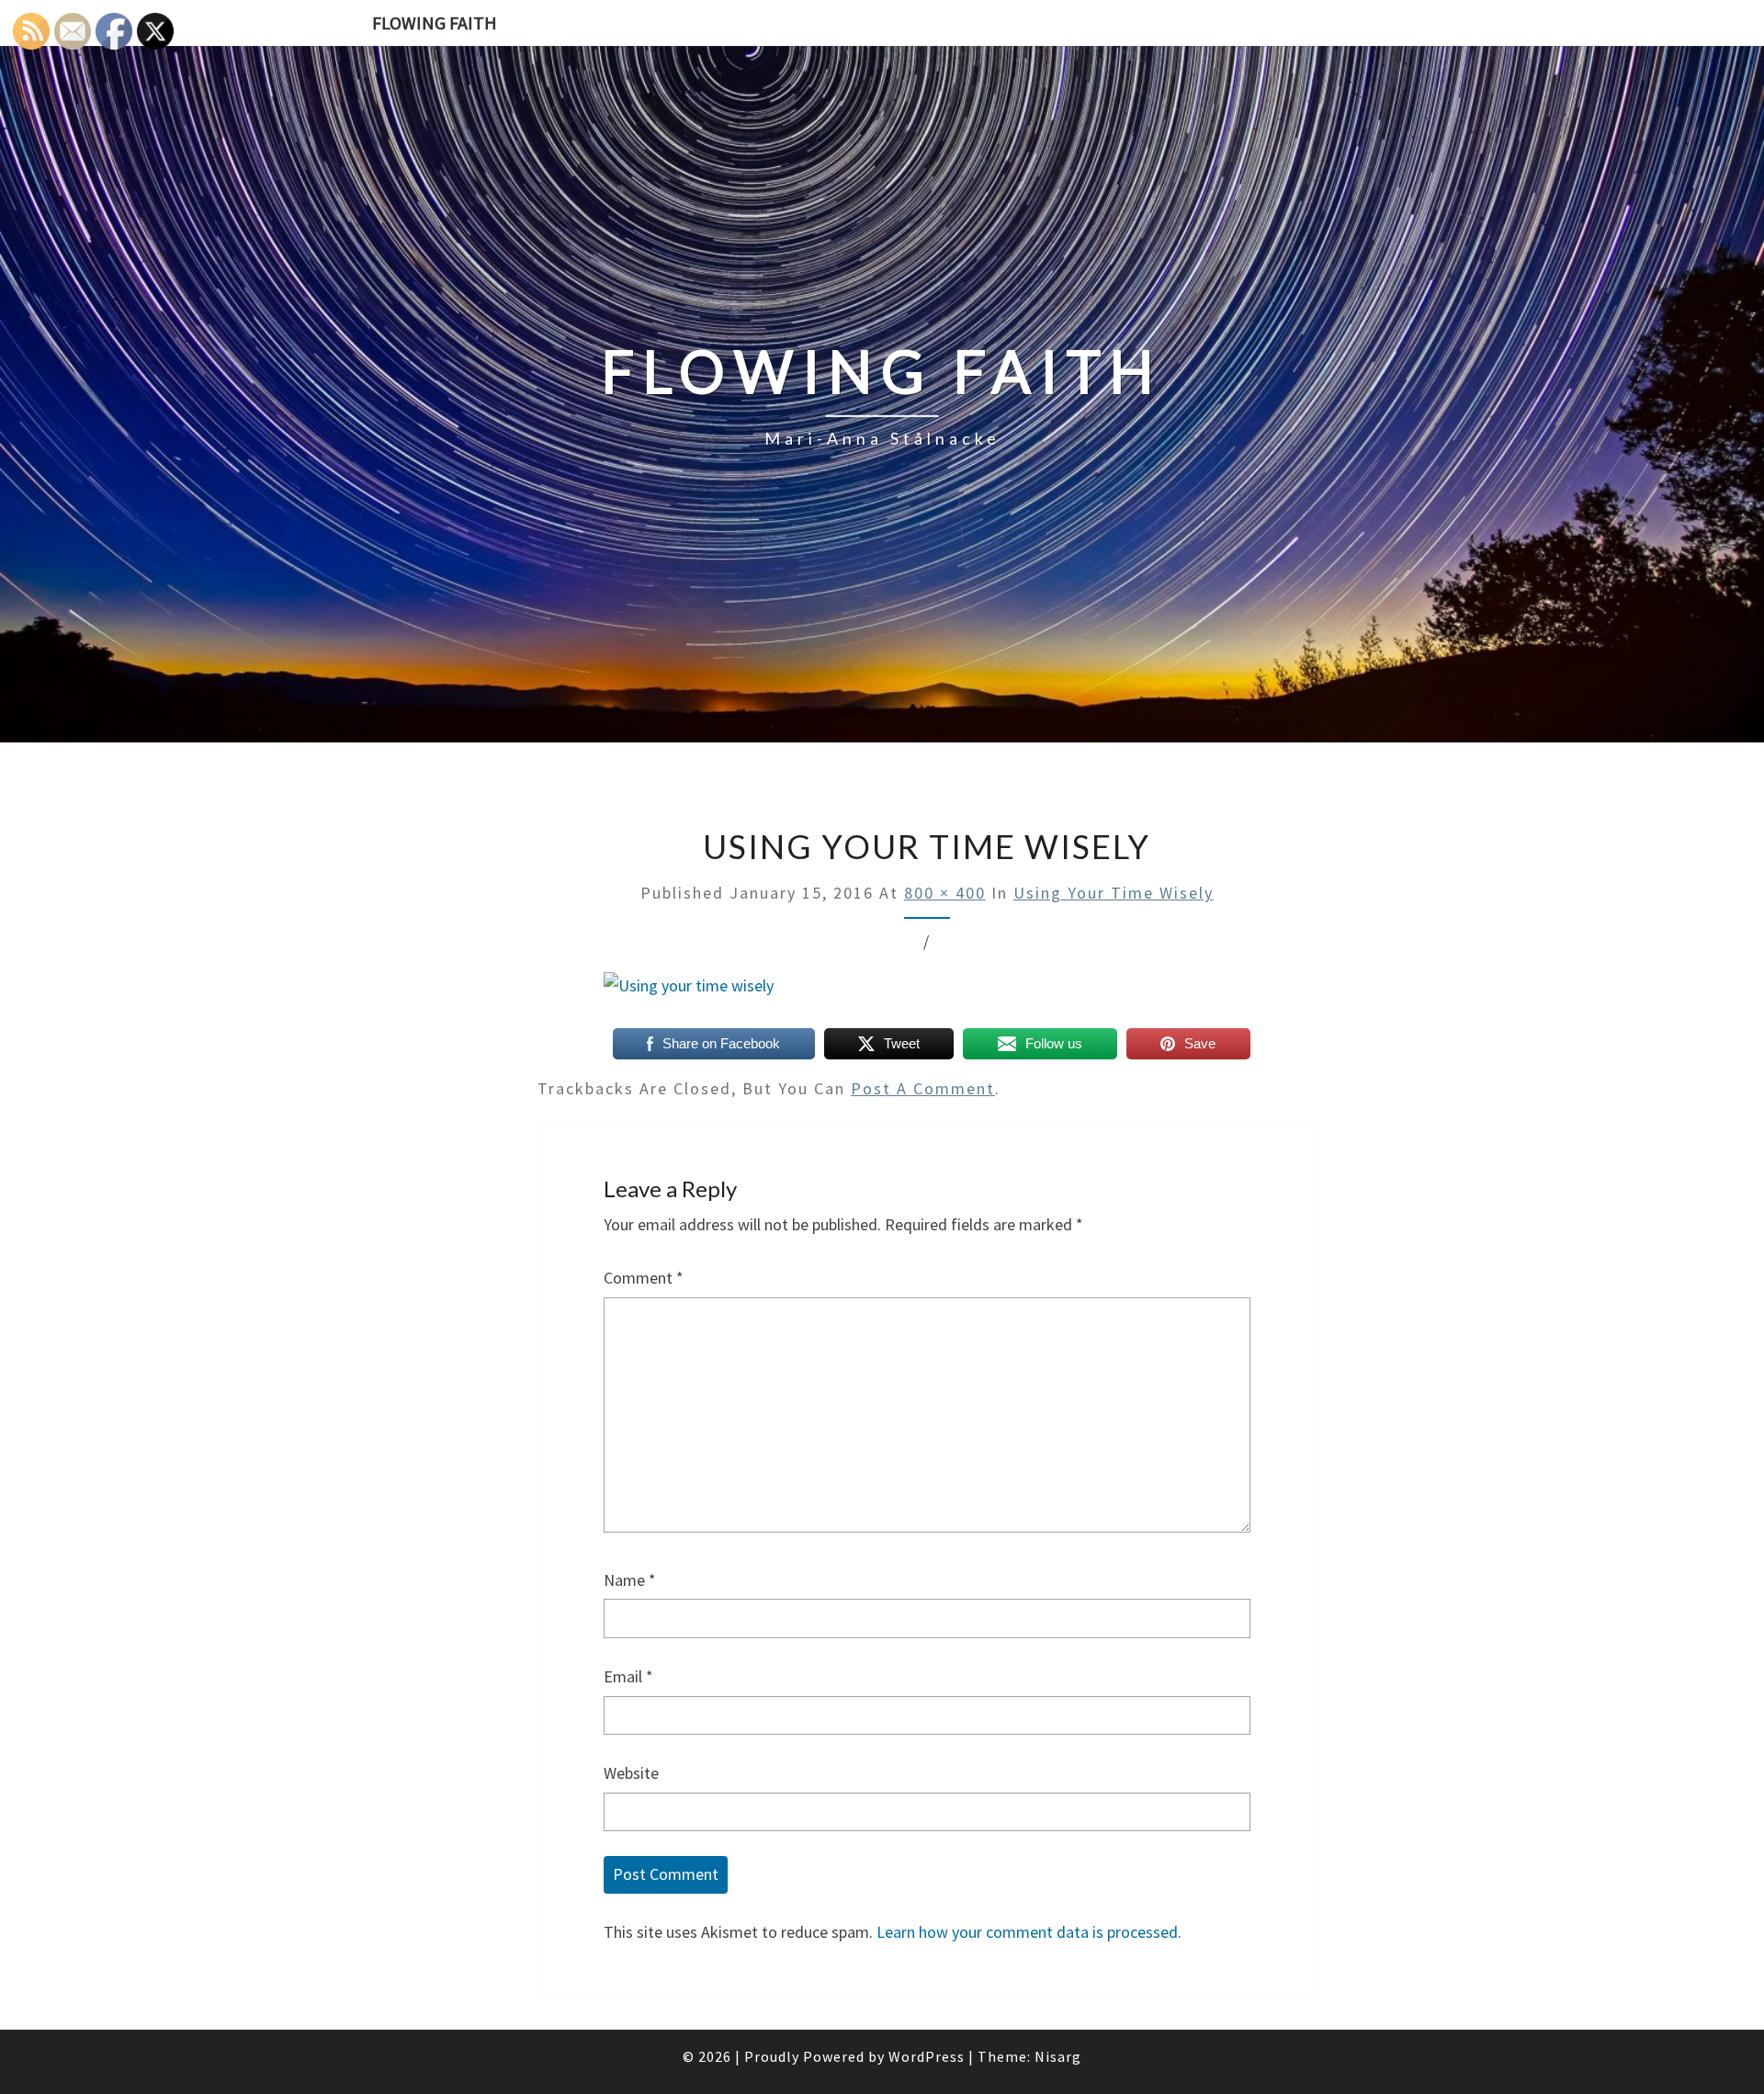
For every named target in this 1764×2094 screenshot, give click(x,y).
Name (630, 1580)
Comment (644, 1278)
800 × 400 (945, 893)
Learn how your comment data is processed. (1029, 1932)
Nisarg (1058, 2056)
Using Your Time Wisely (1114, 893)
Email (628, 1676)
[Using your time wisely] (689, 993)
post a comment (923, 1088)
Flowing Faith (435, 23)
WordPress (927, 2056)
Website (631, 1773)
